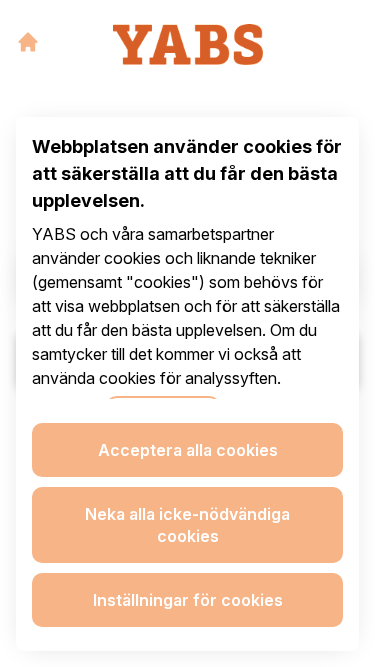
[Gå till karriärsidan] (28, 42)
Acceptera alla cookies (188, 450)
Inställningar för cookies (188, 600)
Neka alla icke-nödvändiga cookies (187, 525)
